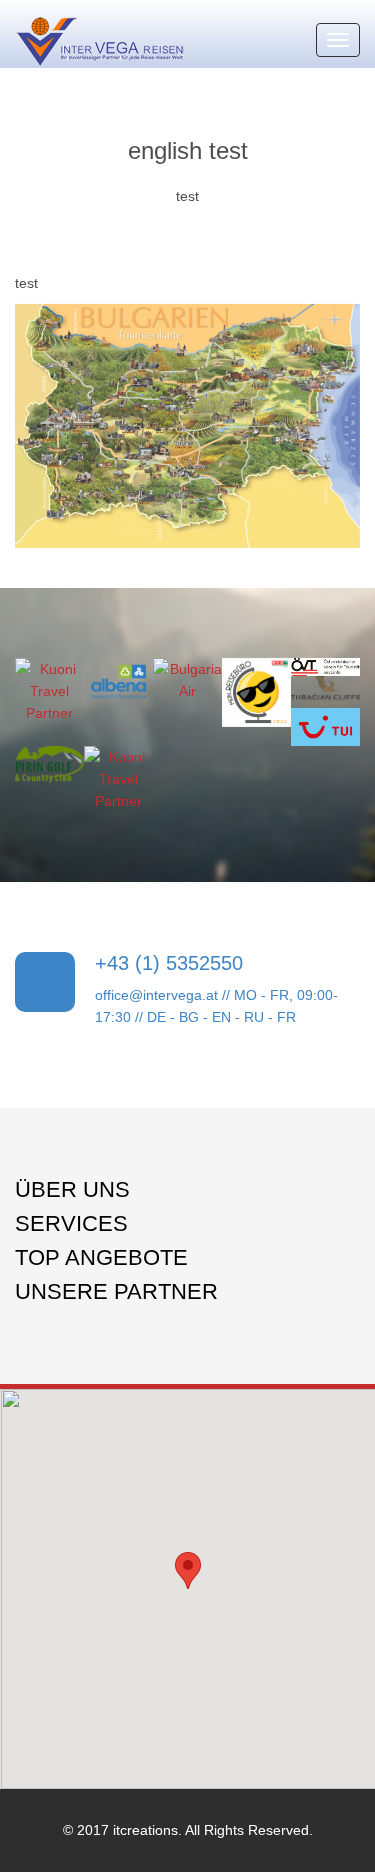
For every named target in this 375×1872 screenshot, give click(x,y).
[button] (188, 1570)
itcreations (145, 1830)
